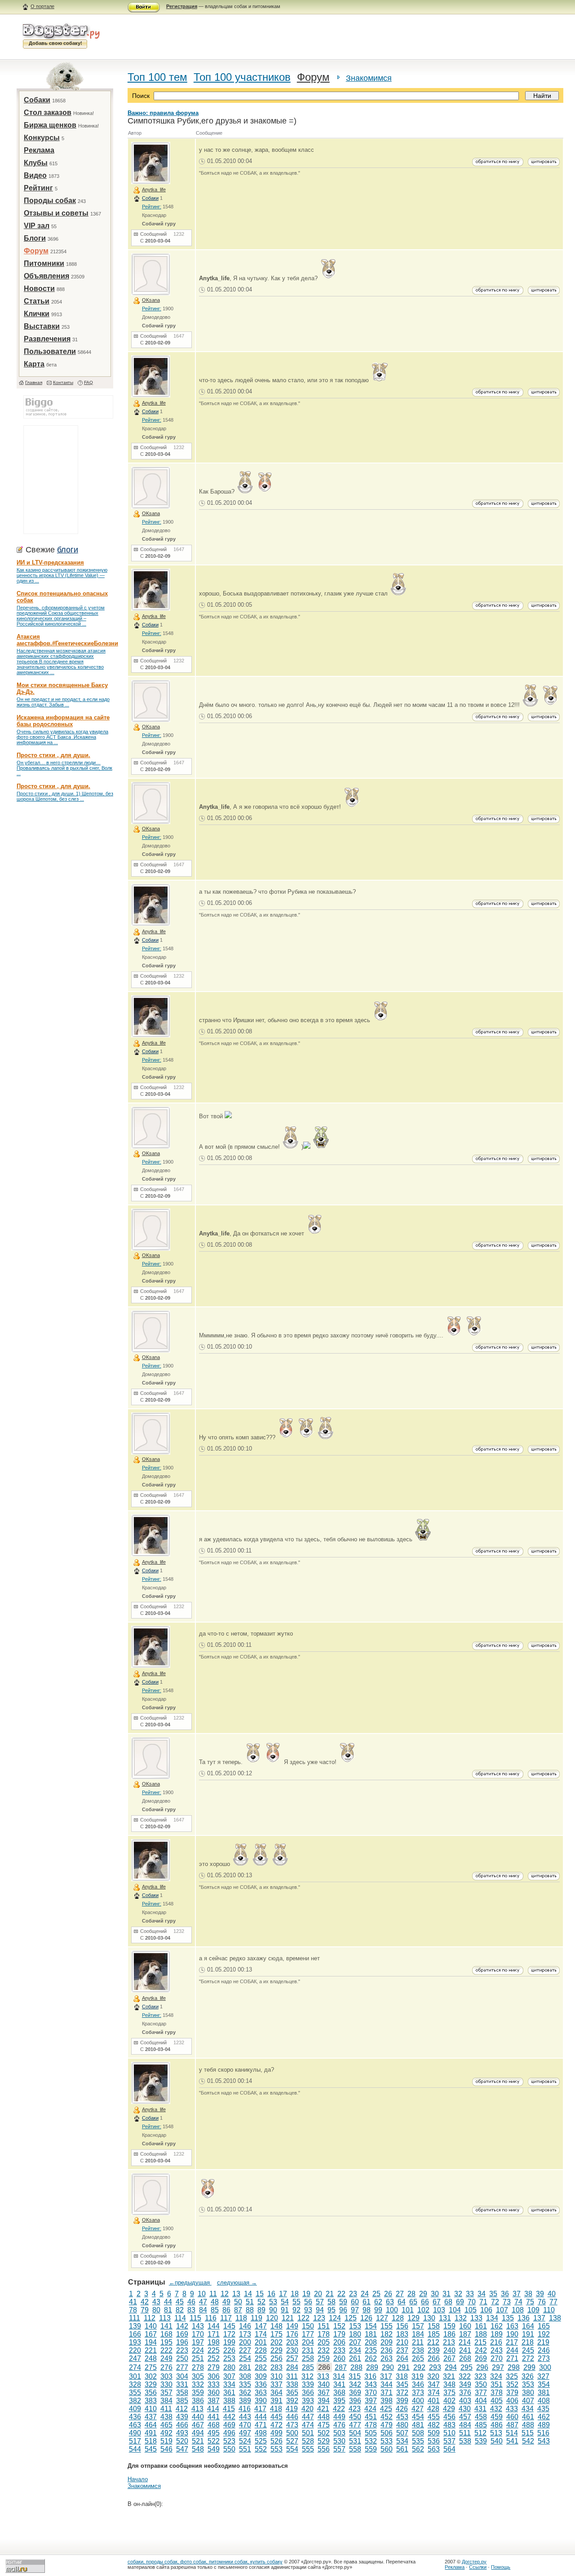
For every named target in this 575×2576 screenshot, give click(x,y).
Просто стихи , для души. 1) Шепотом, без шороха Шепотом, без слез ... (65, 796)
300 (545, 2367)
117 (226, 2318)
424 (370, 2409)
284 (292, 2367)
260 (339, 2358)
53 (273, 2302)
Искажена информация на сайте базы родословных (63, 721)
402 (449, 2401)
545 (151, 2449)
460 (512, 2417)
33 (470, 2294)
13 (236, 2294)
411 (166, 2409)
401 (434, 2401)
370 (371, 2393)
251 (198, 2358)
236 (387, 2350)
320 (433, 2376)
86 (226, 2310)
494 (198, 2433)
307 (229, 2376)
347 (434, 2384)
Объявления (46, 276)
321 (449, 2376)
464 (151, 2425)
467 (198, 2425)
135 (508, 2318)
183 (402, 2334)
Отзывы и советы (56, 213)
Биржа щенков (50, 125)
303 (166, 2376)
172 (229, 2334)
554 (292, 2449)
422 (339, 2409)
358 (182, 2393)
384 (166, 2401)
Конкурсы (42, 138)
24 (365, 2294)
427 (418, 2409)
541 (512, 2441)
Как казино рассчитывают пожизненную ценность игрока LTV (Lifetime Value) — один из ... (62, 575)
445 (276, 2417)
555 (308, 2449)
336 (261, 2384)
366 (308, 2393)
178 (324, 2334)
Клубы (36, 163)
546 (166, 2449)
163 (512, 2326)
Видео (35, 175)
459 (497, 2417)
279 (214, 2367)
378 (497, 2393)
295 (467, 2367)
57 (320, 2302)
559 (371, 2449)
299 (529, 2367)
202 (276, 2342)
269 (481, 2358)
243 (497, 2350)
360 (214, 2393)
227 (245, 2350)
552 (261, 2449)
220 (135, 2350)
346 (418, 2384)
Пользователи (50, 351)
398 (387, 2401)
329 (151, 2384)
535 (418, 2441)
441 (214, 2417)
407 (528, 2401)
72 (495, 2302)
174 (261, 2334)
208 (371, 2342)
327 (543, 2376)
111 (135, 2318)
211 (418, 2342)
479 (387, 2425)
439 (182, 2417)
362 (245, 2393)
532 (371, 2441)
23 (353, 2294)
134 (492, 2318)
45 (180, 2302)
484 (465, 2425)
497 (245, 2433)
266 (434, 2358)
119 (257, 2318)
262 (371, 2358)
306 (214, 2376)
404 (481, 2401)
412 (182, 2409)
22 (341, 2294)
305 (198, 2376)
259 (324, 2358)
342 (355, 2384)
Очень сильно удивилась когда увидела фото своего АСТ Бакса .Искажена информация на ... (62, 737)
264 (402, 2358)
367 (324, 2393)
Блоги (35, 238)
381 (544, 2393)
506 (387, 2433)
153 (355, 2326)
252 (214, 2358)
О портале (42, 6)
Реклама (39, 150)
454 (418, 2417)
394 (324, 2401)
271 (512, 2358)
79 (145, 2310)
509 (434, 2433)
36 (505, 2294)
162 (497, 2326)
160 (465, 2326)
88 (250, 2310)
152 (339, 2326)
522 (214, 2441)
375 (449, 2393)
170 (198, 2334)
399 (402, 2401)
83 (191, 2310)
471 (261, 2425)
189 (497, 2334)
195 (166, 2342)
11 (213, 2294)
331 (182, 2384)
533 (387, 2441)
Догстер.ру (474, 2562)
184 (418, 2334)
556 (324, 2449)
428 (433, 2409)
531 (355, 2441)
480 (402, 2425)
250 (182, 2358)
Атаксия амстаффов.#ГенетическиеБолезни (67, 640)
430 (465, 2409)
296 (482, 2367)
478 (371, 2425)
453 (402, 2417)
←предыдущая (190, 2283)
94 (320, 2310)
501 (308, 2433)
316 (370, 2376)
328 (135, 2384)
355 (135, 2393)
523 (229, 2441)
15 (260, 2294)
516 (543, 2433)
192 (544, 2334)
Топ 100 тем (157, 77)
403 (465, 2401)
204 (308, 2342)
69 (460, 2302)
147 (261, 2326)
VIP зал (37, 226)
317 (386, 2376)
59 (343, 2302)
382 (135, 2401)
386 (198, 2401)
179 (339, 2334)
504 (355, 2433)
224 (198, 2350)
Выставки (42, 326)
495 (214, 2433)
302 (151, 2376)
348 (449, 2384)
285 (308, 2367)
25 (376, 2294)
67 (437, 2302)
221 (151, 2350)
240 (449, 2350)
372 (402, 2393)
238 (418, 2350)
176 (292, 2334)
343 (371, 2384)
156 (402, 2326)
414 (213, 2409)
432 (496, 2409)
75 (530, 2302)
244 (512, 2350)
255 (261, 2358)
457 (465, 2417)
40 (552, 2294)
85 (215, 2310)
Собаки (37, 100)
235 (371, 2350)
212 (433, 2342)
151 (324, 2326)
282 (261, 2367)
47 (203, 2302)
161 (481, 2326)
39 (540, 2294)
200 (245, 2342)
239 (434, 2350)
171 (214, 2334)
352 (512, 2384)
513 (496, 2433)
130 (429, 2318)
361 (229, 2393)
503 (339, 2433)
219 (543, 2342)
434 (528, 2409)
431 (480, 2409)
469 (229, 2425)
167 (151, 2334)
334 (229, 2384)
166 (135, 2334)
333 (214, 2384)
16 (271, 2294)
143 (198, 2326)
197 (198, 2342)
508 (418, 2433)
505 (371, 2433)
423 (355, 2409)
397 (371, 2401)
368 (339, 2393)
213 (449, 2342)
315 (355, 2376)
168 (166, 2334)
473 (292, 2425)
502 (324, 2433)
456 (449, 2417)
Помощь (501, 2567)
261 (355, 2358)
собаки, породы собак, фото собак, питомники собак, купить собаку (205, 2562)
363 (261, 2393)
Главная (34, 382)
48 (215, 2302)
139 (135, 2326)
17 (283, 2294)
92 (296, 2310)
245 (528, 2350)
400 (418, 2401)
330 (166, 2384)
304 (182, 2376)
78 (133, 2310)
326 (528, 2376)
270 (497, 2358)
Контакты (63, 382)
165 (544, 2326)
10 (202, 2294)
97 (355, 2310)
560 (387, 2449)
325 (512, 2376)
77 (553, 2302)
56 (308, 2302)
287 (341, 2367)
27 (400, 2294)
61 (367, 2302)
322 (465, 2376)
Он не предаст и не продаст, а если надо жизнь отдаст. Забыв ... (63, 702)
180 (355, 2334)
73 (507, 2302)
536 (434, 2441)
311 (292, 2376)
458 (481, 2417)
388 (229, 2401)
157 (418, 2326)
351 (497, 2384)
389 (245, 2401)
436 (135, 2417)
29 (423, 2294)
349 (465, 2384)
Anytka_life (154, 190)
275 (151, 2367)
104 (455, 2310)
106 (486, 2310)
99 (378, 2310)
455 (434, 2417)
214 (465, 2342)
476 (339, 2425)
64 (402, 2302)
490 (135, 2433)
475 (324, 2425)
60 (355, 2302)
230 (292, 2350)
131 (445, 2318)
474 (308, 2425)
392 (292, 2401)
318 (402, 2376)
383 (151, 2401)
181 (371, 2334)
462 (544, 2417)
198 (214, 2342)
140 (151, 2326)
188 (481, 2334)
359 (198, 2393)
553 (276, 2449)
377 (481, 2393)
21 (330, 2294)
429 (449, 2409)
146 (245, 2326)
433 (512, 2409)
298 (514, 2367)
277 (182, 2367)
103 (439, 2310)
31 (447, 2294)
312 (307, 2376)
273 (544, 2358)
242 (481, 2350)
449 (339, 2417)
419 (292, 2409)
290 (388, 2367)
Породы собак (50, 201)
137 (539, 2318)
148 (276, 2326)
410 (151, 2409)
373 (418, 2393)
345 (402, 2384)
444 (261, 2417)
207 (355, 2342)
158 (434, 2326)
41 (133, 2302)
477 (355, 2425)
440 (198, 2417)
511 (465, 2433)
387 (214, 2401)
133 (476, 2318)
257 (292, 2358)
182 (387, 2334)
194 (151, 2342)
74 (518, 2302)
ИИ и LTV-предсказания (50, 562)
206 (339, 2342)
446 (292, 2417)
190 (512, 2334)
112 (150, 2318)
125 (351, 2318)
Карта (34, 364)
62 (378, 2302)
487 (512, 2425)
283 (276, 2367)
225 (214, 2350)
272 (528, 2358)
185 (434, 2334)
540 (497, 2441)
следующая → (237, 2283)
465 (166, 2425)
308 (245, 2376)
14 (248, 2294)
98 (367, 2310)
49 (226, 2302)
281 (245, 2367)
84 (203, 2310)
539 (481, 2441)
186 (449, 2334)
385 (182, 2401)
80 (156, 2310)
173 (245, 2334)
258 (308, 2358)
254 (245, 2358)
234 (355, 2350)
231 (308, 2350)
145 (229, 2326)
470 (245, 2425)
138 (555, 2318)
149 (292, 2326)
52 (261, 2302)
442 (229, 2417)
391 (276, 2401)
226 (229, 2350)
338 (292, 2384)
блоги (68, 550)
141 (166, 2326)
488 (528, 2425)
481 (418, 2425)
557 (339, 2449)
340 (324, 2384)
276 (166, 2367)
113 (165, 2318)
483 (449, 2425)
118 (241, 2318)
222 (166, 2350)
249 (166, 2358)
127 (382, 2318)
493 (182, 2433)
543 (544, 2441)
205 (324, 2342)
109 (533, 2310)
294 (451, 2367)
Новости (39, 289)
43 (156, 2302)
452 (387, 2417)
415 (229, 2409)
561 (402, 2449)
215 (480, 2342)
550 (229, 2449)
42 (145, 2302)
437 (151, 2417)
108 (518, 2310)
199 (229, 2342)
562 (418, 2449)
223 (182, 2350)
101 (408, 2310)
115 (195, 2318)
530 (339, 2441)
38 (528, 2294)
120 (272, 2318)
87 (238, 2310)
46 (191, 2302)
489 (544, 2425)
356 (151, 2393)
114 (180, 2318)
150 (308, 2326)
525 (261, 2441)
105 (471, 2310)
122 (303, 2318)
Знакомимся (369, 78)
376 (465, 2393)
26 (388, 2294)
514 (512, 2433)
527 (292, 2441)
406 (512, 2401)
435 (543, 2409)
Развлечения (47, 339)
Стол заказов (48, 112)
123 (319, 2318)
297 (498, 2367)
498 (261, 2433)
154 (371, 2326)
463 (135, 2425)
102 (423, 2310)
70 (472, 2302)
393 (308, 2401)
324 (496, 2376)
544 (135, 2449)
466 (182, 2425)
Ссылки (478, 2567)
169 (182, 2334)
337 (276, 2384)
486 (497, 2425)
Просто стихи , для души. (53, 755)
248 (151, 2358)
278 (198, 2367)
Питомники (44, 263)
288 (356, 2367)
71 (483, 2302)
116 (211, 2318)
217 (512, 2342)
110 (549, 2310)
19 (306, 2294)
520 (182, 2441)
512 (480, 2433)
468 (214, 2425)
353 (528, 2384)
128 (398, 2318)
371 (387, 2393)
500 (292, 2433)
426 (402, 2409)
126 (366, 2318)
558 (355, 2449)
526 (276, 2441)
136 (524, 2318)
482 (434, 2425)
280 (229, 2367)
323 (480, 2376)
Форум (36, 251)
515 (528, 2433)
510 (449, 2433)
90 (273, 2310)
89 (261, 2310)
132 (461, 2318)
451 (371, 2417)
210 (402, 2342)
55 (296, 2302)
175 (276, 2334)
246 (544, 2350)
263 (387, 2358)
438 (166, 2417)
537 (449, 2441)
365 (292, 2393)
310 (276, 2376)
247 (135, 2358)
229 (276, 2350)
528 (308, 2441)
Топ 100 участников (242, 77)
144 (214, 2326)
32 (458, 2294)
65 (413, 2302)
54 (285, 2302)
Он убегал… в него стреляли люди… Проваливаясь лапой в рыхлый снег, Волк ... (64, 768)
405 (497, 2401)
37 (517, 2294)
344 (387, 2384)
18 (295, 2294)
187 (465, 2334)
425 (386, 2409)
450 (355, 2417)
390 (261, 2401)
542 (528, 2441)
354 (544, 2384)
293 (435, 2367)
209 (387, 2342)
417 (260, 2409)
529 (324, 2441)
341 (339, 2384)
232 (324, 2350)
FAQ (88, 382)
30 (435, 2294)
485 (481, 2425)
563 (434, 2449)
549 (214, 2449)
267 (449, 2358)
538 (465, 2441)
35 (493, 2294)
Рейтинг (38, 188)
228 (261, 2350)
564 (449, 2449)
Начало (138, 2479)
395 (339, 2401)
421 (323, 2409)
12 (225, 2294)
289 (372, 2367)
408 (544, 2401)
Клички (37, 314)
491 (151, 2433)
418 (276, 2409)
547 (182, 2449)
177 (308, 2334)
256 (276, 2358)
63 (390, 2302)
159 (449, 2326)
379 (512, 2393)
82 (180, 2310)
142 (182, 2326)
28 (411, 2294)
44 (168, 2302)
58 (332, 2302)
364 (276, 2393)
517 (135, 2441)
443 (245, 2417)
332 (198, 2384)
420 (307, 2409)
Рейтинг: (152, 207)
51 (250, 2302)
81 (168, 2310)
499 (276, 2433)
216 (496, 2342)
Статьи (37, 301)
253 (229, 2358)
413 (197, 2409)
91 (285, 2310)
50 (238, 2302)
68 (448, 2302)
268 (465, 2358)
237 (402, 2350)
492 (166, 2433)
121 (288, 2318)
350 (481, 2384)
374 (434, 2393)
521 (198, 2441)
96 (343, 2310)
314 (339, 2376)
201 (261, 2342)
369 (355, 2393)
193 (135, 2342)
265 (418, 2358)
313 (323, 2376)
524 (245, 2441)
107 (502, 2310)
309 (261, 2376)
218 (528, 2342)
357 (166, 2393)
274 (135, 2367)
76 (542, 2302)
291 (404, 2367)
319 (418, 2376)
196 (182, 2342)
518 (151, 2441)
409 (135, 2409)
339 (308, 2384)
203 (292, 2342)
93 (308, 2310)
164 (528, 2326)
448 (324, 2417)
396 (355, 2401)
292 (419, 2367)
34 (482, 2294)
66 (425, 2302)
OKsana (151, 300)
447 (308, 2417)
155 (387, 2326)
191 (528, 2334)
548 (198, 2449)
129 (414, 2318)
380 (528, 2393)
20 (318, 2294)
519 (166, 2441)
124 (335, 2318)
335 (245, 2384)
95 (332, 2310)
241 (465, 2350)
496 (229, 2433)
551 (245, 2449)
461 (528, 2417)
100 (392, 2310)
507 (402, 2433)
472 (276, 2425)
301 (135, 2376)
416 (245, 2409)
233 (339, 2350)
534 (402, 2441)
